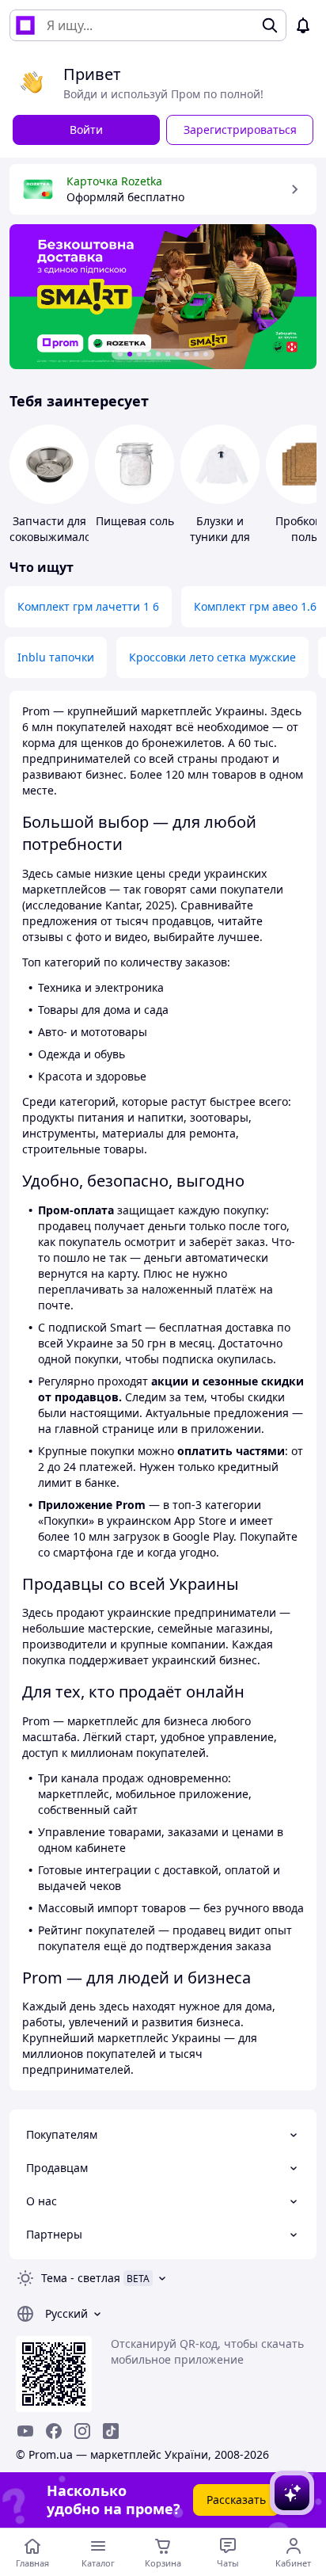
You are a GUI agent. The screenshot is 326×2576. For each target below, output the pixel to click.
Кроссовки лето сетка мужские (212, 657)
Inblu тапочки (56, 657)
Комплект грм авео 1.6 (255, 606)
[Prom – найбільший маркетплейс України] (25, 25)
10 (206, 354)
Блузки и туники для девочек (220, 537)
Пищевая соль (135, 521)
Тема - (81, 2278)
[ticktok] (111, 2431)
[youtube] (25, 2431)
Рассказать (236, 2500)
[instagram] (82, 2431)
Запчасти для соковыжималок (53, 529)
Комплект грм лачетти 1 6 (88, 606)
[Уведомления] (303, 25)
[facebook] (54, 2431)
